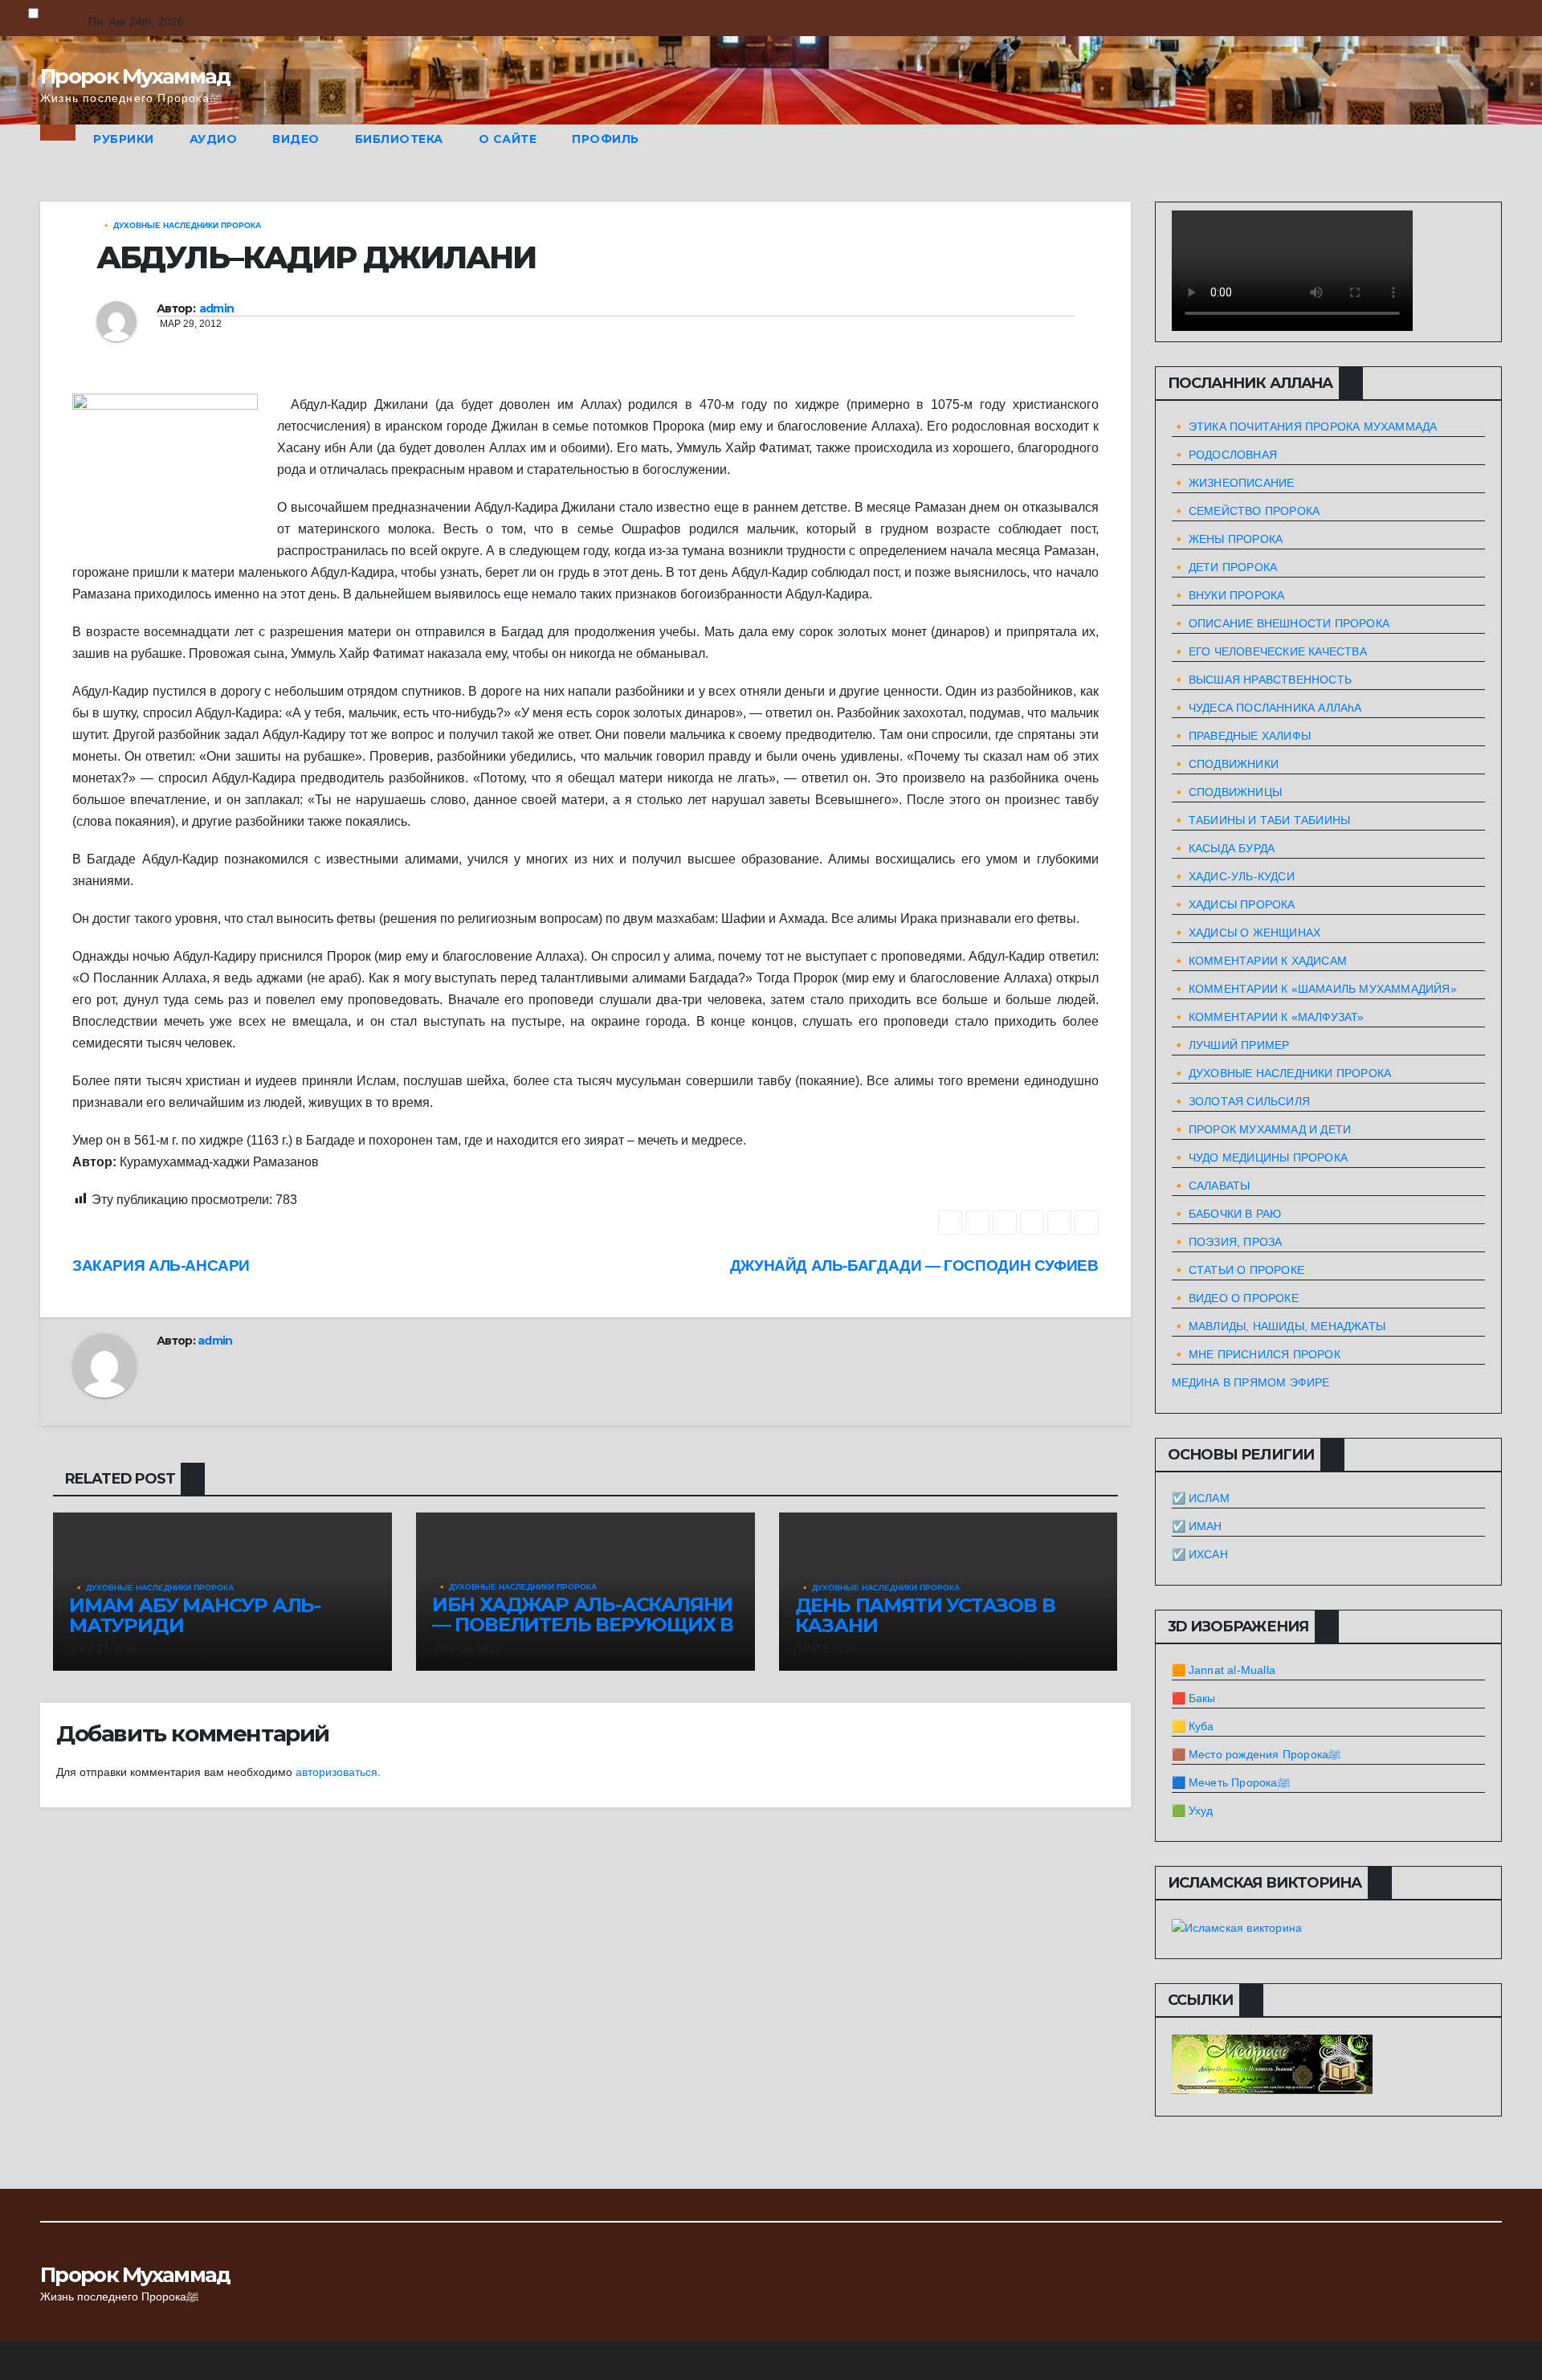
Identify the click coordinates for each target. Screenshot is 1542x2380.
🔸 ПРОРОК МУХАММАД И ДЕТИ (1262, 1129)
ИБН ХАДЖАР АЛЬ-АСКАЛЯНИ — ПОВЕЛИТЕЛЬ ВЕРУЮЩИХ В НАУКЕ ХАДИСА (583, 1625)
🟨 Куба (1193, 1726)
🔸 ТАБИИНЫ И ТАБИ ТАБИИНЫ (1261, 820)
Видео (296, 139)
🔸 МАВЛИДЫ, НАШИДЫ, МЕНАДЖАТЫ (1279, 1326)
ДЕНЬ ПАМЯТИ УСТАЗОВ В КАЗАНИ (925, 1615)
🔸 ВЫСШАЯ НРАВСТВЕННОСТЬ (1262, 680)
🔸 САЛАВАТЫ (1211, 1186)
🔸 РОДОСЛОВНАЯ (1225, 455)
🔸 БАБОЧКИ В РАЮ (1227, 1214)
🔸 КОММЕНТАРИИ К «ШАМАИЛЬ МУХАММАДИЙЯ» (1314, 989)
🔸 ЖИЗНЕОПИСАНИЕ (1233, 483)
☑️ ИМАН (1197, 1526)
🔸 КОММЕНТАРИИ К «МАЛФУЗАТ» (1268, 1017)
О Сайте (508, 139)
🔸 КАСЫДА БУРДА (1224, 848)
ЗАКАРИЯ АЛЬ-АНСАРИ (161, 1266)
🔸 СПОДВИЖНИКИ (1226, 764)
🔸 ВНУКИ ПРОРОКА (1228, 595)
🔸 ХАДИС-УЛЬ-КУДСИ (1233, 876)
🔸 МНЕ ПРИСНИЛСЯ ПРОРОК (1256, 1354)
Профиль (606, 139)
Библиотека (399, 139)
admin (217, 308)
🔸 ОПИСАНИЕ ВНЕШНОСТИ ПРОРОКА (1281, 623)
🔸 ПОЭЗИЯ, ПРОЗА (1227, 1242)
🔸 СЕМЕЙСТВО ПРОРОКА (1246, 511)
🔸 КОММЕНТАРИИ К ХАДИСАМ (1260, 961)
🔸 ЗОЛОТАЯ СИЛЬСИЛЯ (1241, 1101)
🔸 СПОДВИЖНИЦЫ (1227, 792)
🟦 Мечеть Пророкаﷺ (1231, 1782)
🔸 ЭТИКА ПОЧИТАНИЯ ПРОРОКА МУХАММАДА (1305, 427)
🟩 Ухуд (1193, 1811)
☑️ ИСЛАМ (1201, 1498)
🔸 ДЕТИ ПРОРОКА (1225, 567)
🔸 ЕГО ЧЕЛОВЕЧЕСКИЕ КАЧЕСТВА (1269, 651)
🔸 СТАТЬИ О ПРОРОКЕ (1238, 1270)
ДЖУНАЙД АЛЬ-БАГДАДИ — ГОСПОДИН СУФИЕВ (914, 1266)
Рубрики (124, 139)
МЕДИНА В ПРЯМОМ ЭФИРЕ (1251, 1382)
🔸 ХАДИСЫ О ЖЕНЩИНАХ (1246, 933)
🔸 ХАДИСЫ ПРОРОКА (1234, 904)
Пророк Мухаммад (135, 76)
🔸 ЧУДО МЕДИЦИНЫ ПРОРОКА (1260, 1157)
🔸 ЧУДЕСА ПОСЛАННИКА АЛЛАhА (1267, 708)
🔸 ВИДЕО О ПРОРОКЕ (1235, 1298)
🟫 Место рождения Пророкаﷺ (1256, 1754)
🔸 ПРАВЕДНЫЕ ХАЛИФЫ (1242, 736)
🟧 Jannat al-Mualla (1224, 1670)
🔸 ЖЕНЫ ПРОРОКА (1228, 539)
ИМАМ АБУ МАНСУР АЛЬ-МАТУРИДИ (195, 1615)
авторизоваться (337, 1772)
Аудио (214, 139)
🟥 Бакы (1194, 1698)
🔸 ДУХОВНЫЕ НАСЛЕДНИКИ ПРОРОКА (181, 225)
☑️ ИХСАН (1200, 1554)
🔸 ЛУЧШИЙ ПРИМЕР (1231, 1045)
